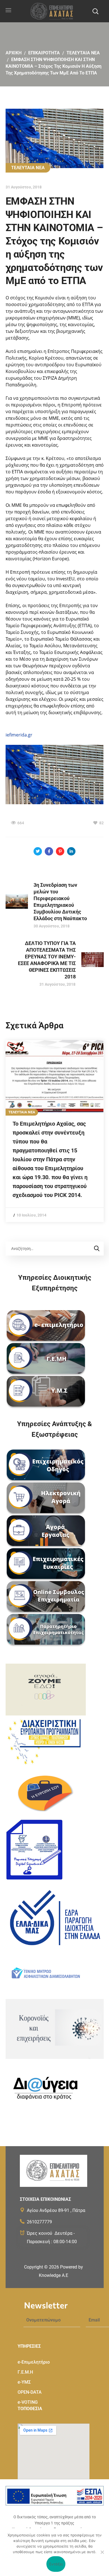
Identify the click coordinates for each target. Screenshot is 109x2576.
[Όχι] (102, 2552)
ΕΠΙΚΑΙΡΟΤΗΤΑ (44, 53)
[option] (55, 1131)
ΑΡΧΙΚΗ (14, 53)
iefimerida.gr (19, 735)
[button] (95, 11)
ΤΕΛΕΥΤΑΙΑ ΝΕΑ (83, 53)
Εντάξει (56, 2564)
